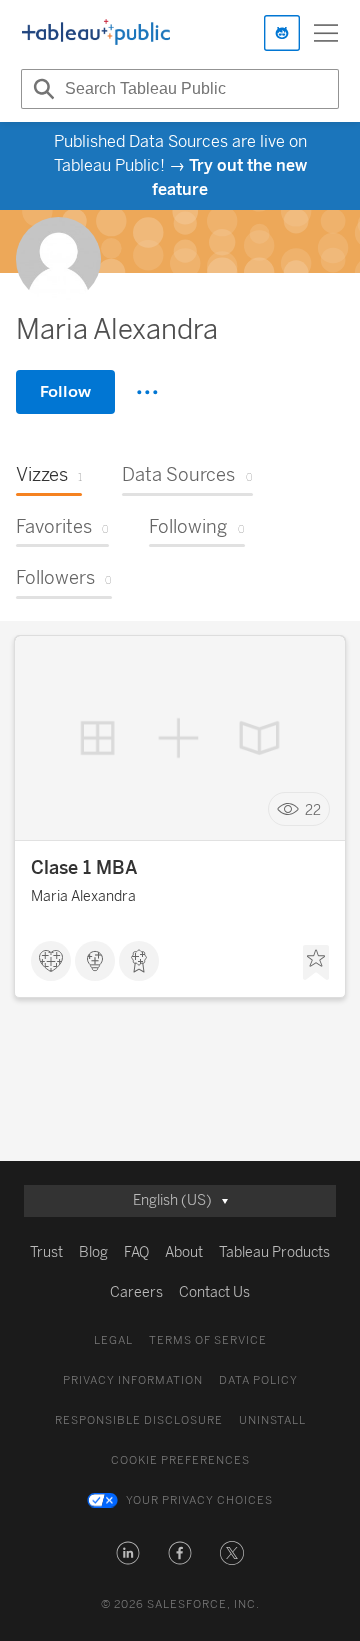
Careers (136, 1292)
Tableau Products (274, 1252)
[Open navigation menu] (326, 33)
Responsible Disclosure (139, 1420)
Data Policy (258, 1380)
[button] (128, 1553)
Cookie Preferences (180, 1460)
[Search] (41, 89)
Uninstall (272, 1420)
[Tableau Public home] (96, 33)
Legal (113, 1340)
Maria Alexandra (83, 896)
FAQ (136, 1252)
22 (313, 809)
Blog (93, 1252)
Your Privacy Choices (199, 1500)
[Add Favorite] (316, 963)
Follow (65, 391)
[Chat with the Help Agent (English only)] (282, 33)
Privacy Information (133, 1380)
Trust (46, 1252)
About (184, 1252)
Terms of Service (208, 1340)
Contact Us (214, 1292)
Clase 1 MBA (84, 868)
